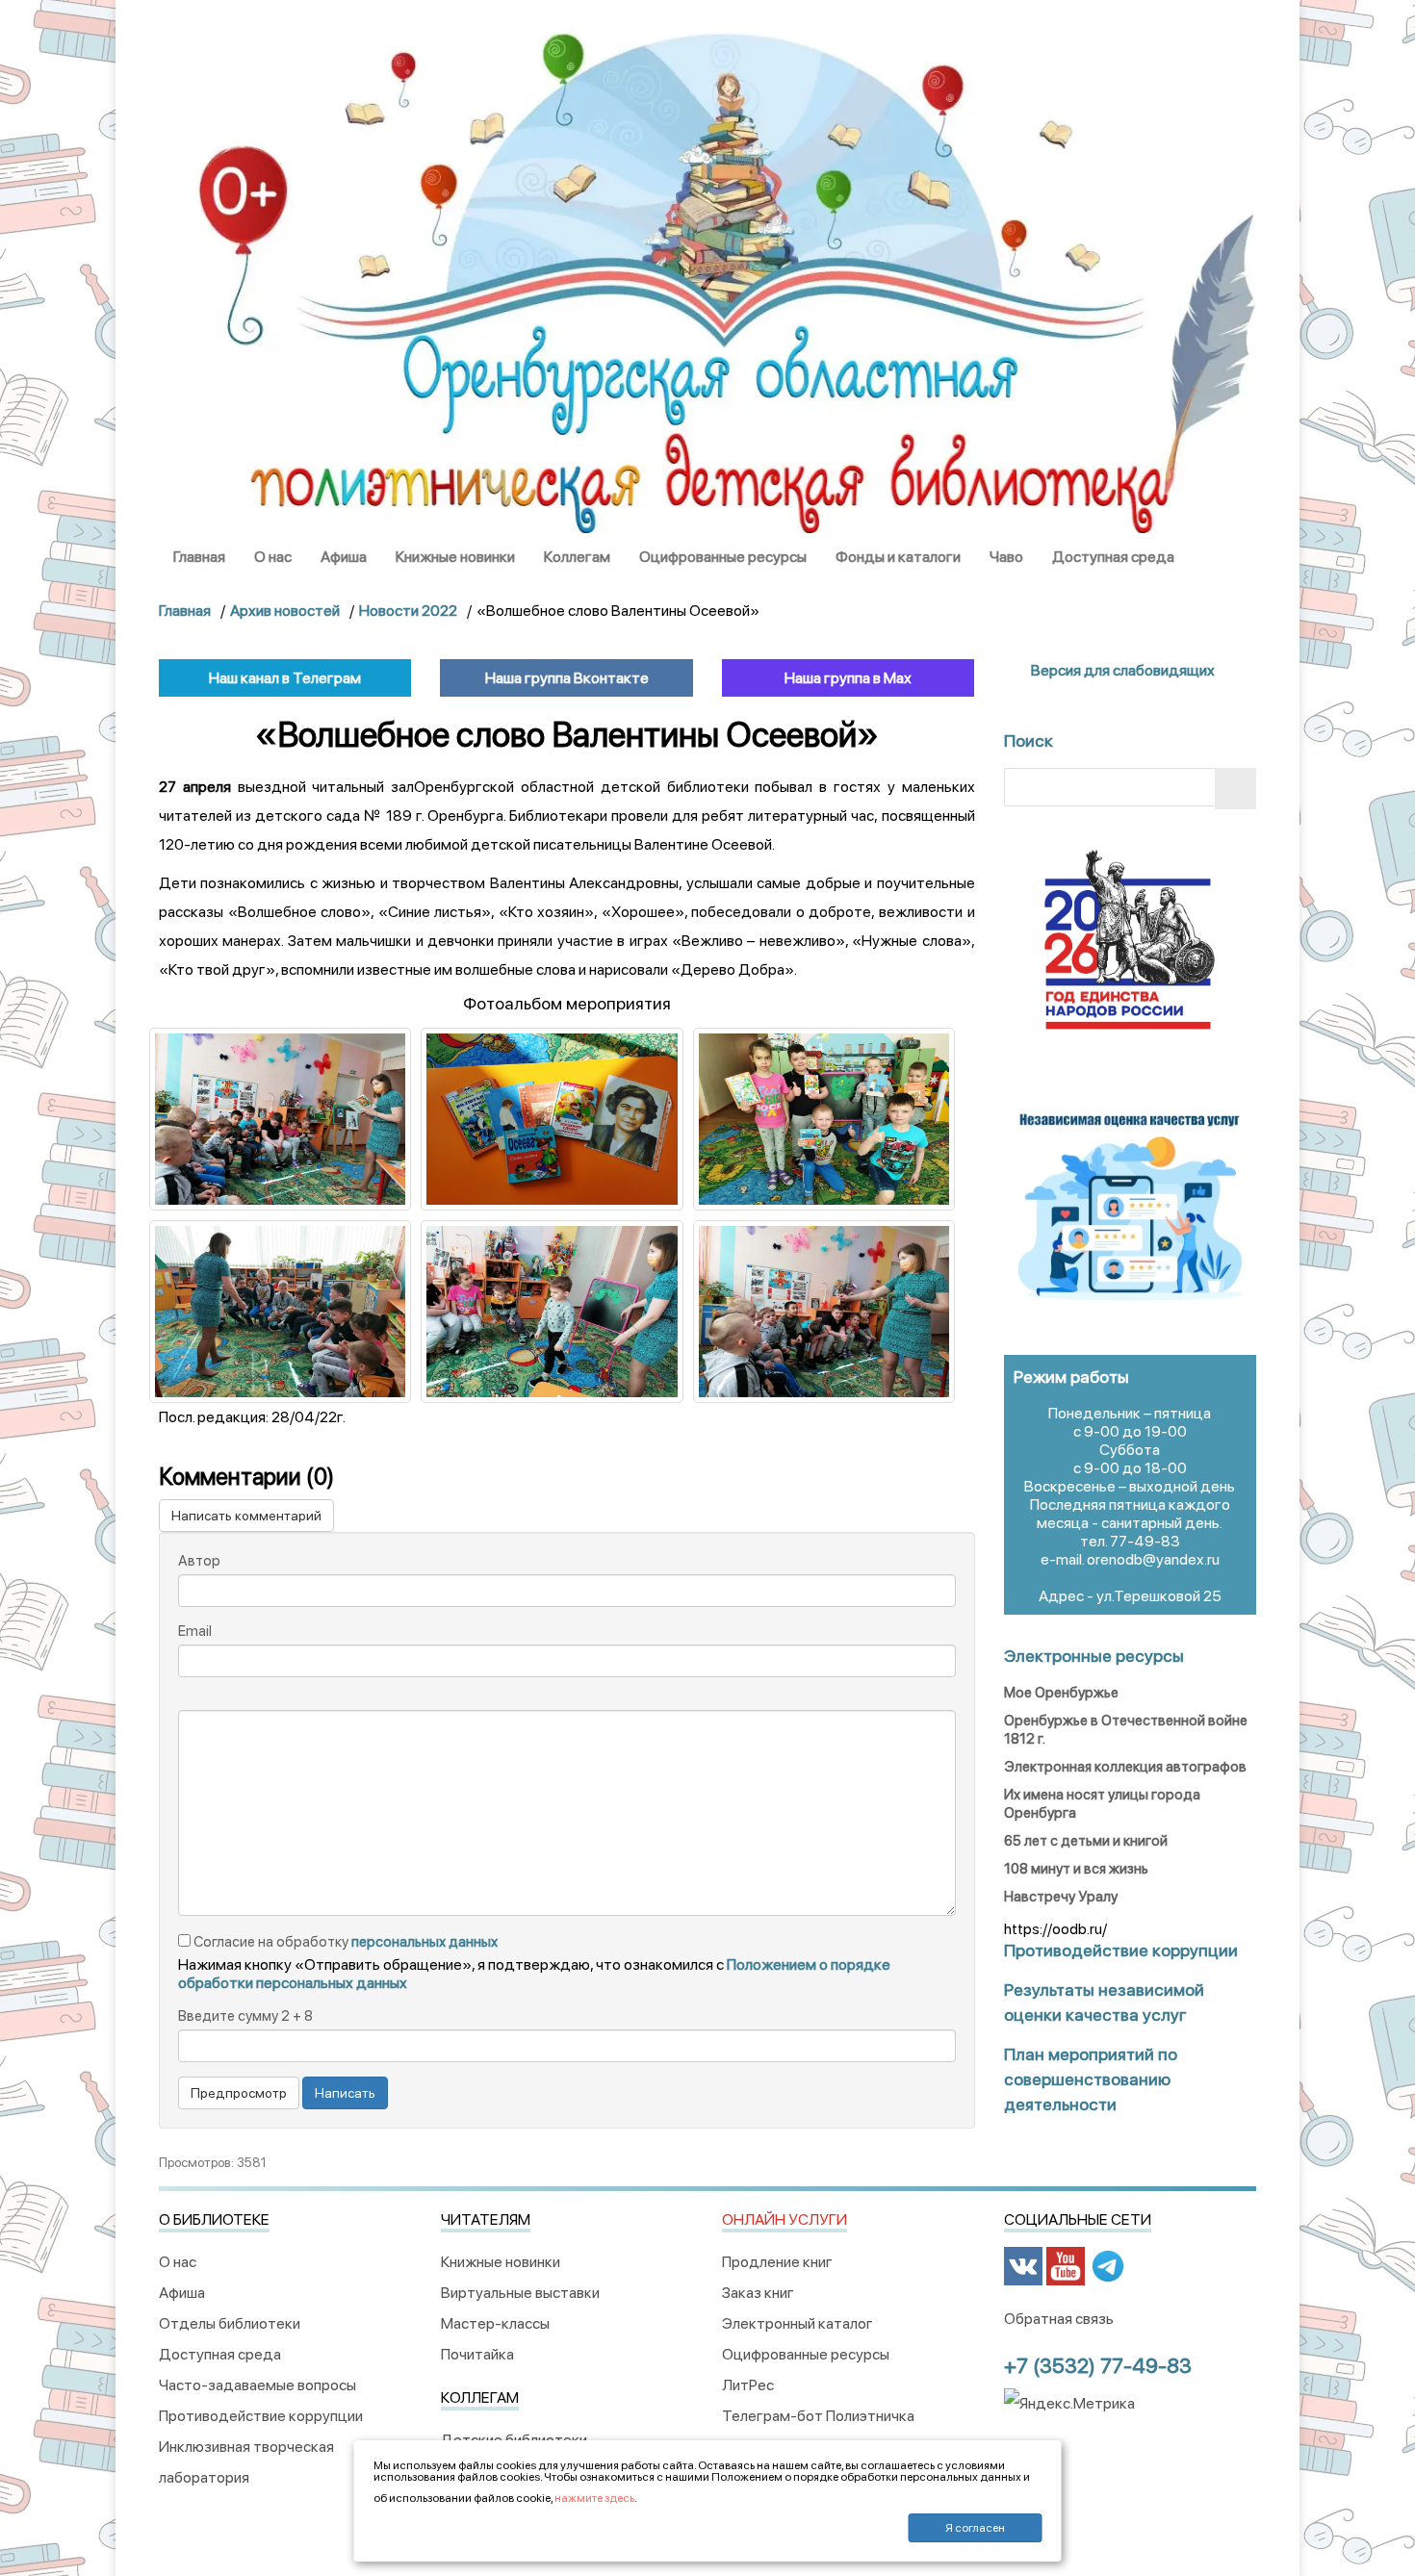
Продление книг (777, 2262)
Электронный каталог (798, 2323)
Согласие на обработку (344, 1942)
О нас (273, 557)
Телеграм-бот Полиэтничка (818, 2416)
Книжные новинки (455, 557)
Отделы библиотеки (230, 2323)
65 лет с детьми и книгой (1086, 1841)
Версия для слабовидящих (1121, 670)
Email (195, 1631)
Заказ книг (758, 2293)
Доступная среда (1113, 557)
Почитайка (477, 2354)
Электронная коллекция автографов (1125, 1767)
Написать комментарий (246, 1516)
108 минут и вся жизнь (1076, 1869)
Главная (199, 557)
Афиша (344, 557)
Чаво (1006, 557)
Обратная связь (1059, 2319)
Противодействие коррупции (261, 2416)
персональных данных (424, 1942)
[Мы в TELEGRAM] (1108, 2266)
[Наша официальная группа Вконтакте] (1023, 2266)
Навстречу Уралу (1061, 1897)
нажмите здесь (594, 2498)
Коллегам (577, 557)
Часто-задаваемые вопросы (257, 2385)
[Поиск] (1235, 789)
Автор (199, 1561)
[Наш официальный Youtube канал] (1066, 2266)
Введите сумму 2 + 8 (245, 2016)
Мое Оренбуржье (1061, 1693)
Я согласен (975, 2528)
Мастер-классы (495, 2323)
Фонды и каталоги (898, 557)
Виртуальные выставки (520, 2293)
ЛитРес (748, 2385)
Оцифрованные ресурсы (723, 557)
